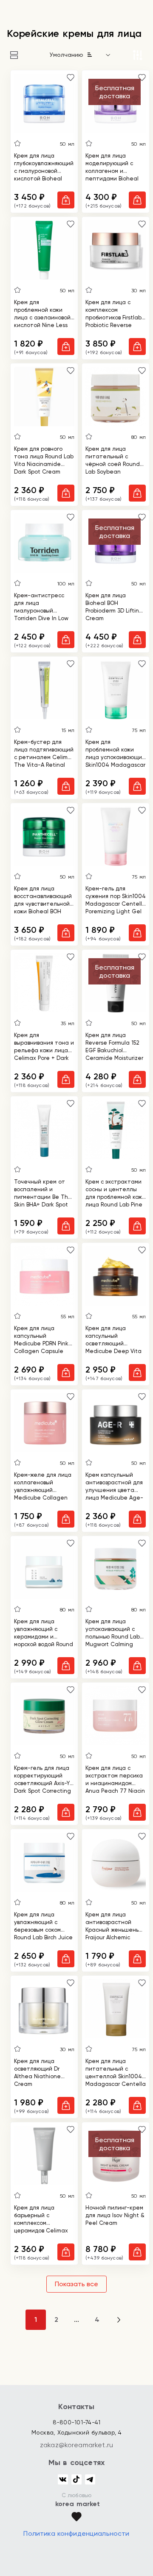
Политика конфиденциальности (76, 2533)
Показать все (76, 2284)
